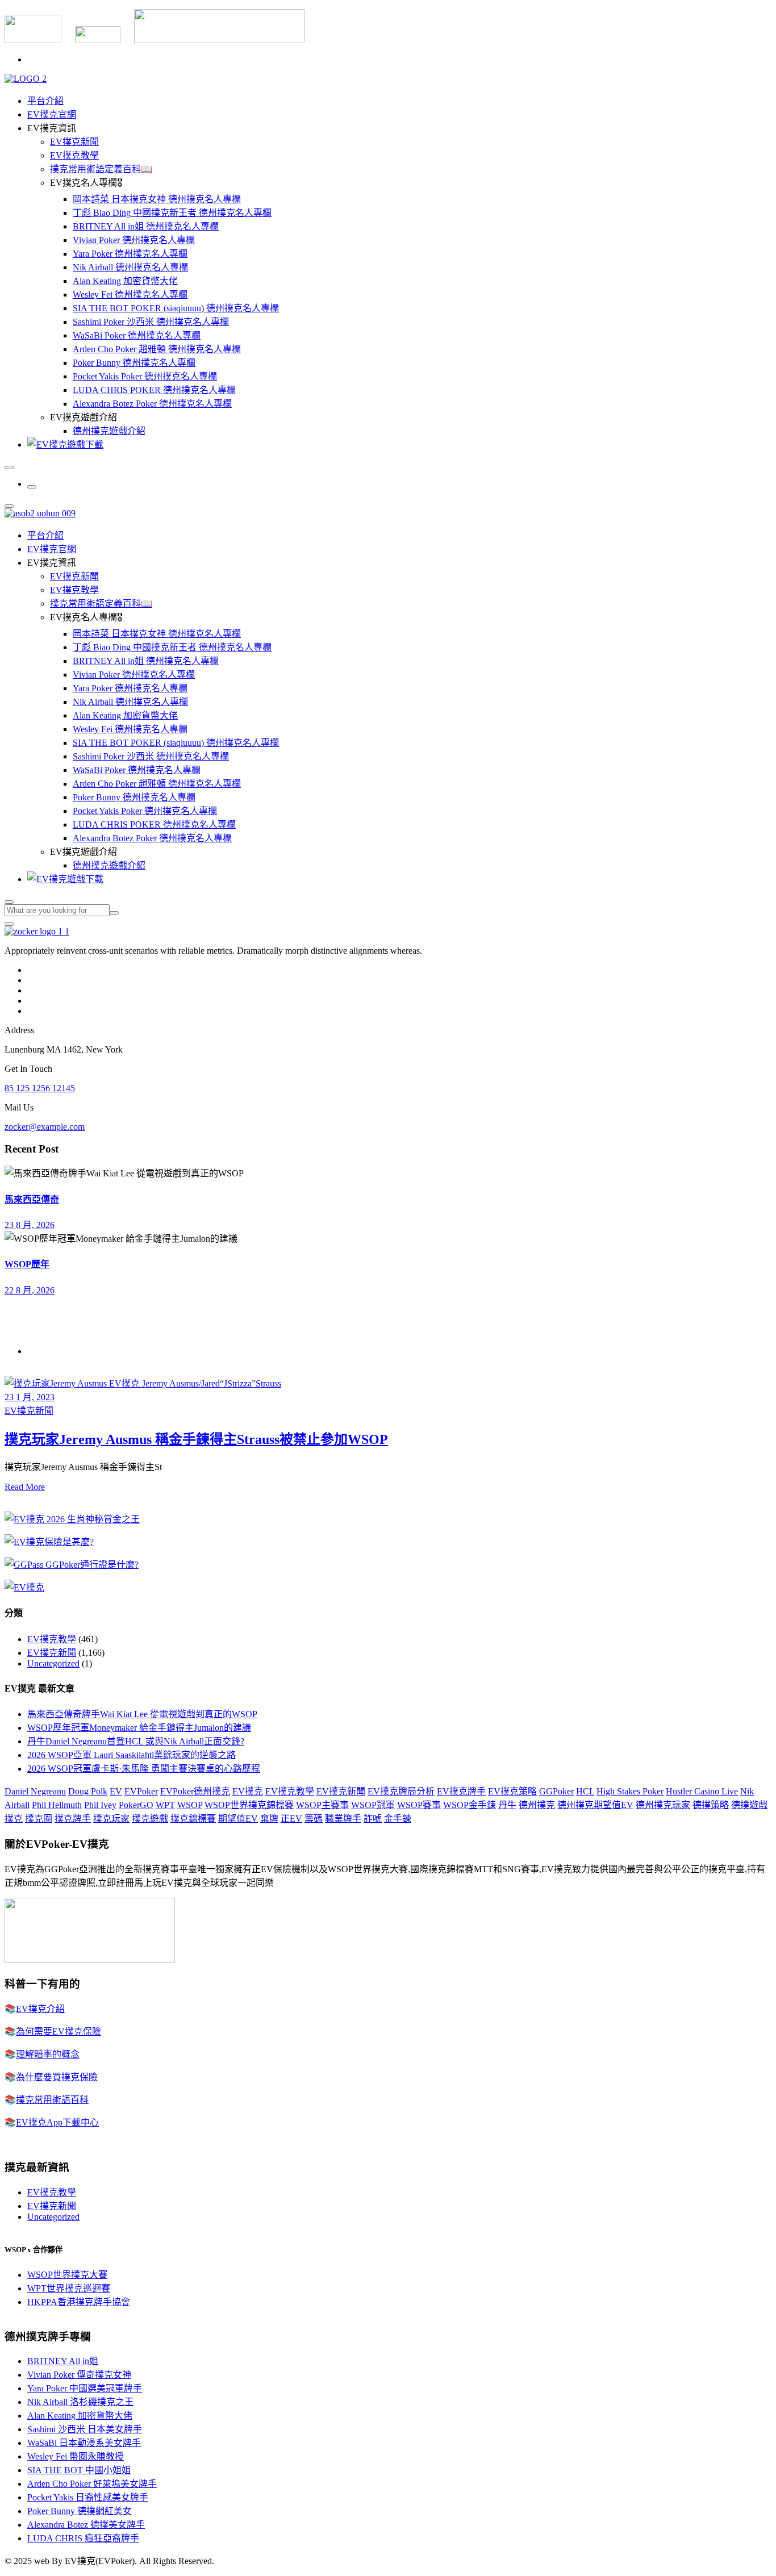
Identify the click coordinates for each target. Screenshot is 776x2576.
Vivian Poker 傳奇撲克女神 (79, 2375)
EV (116, 1791)
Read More (25, 1487)
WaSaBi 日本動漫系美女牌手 (84, 2443)
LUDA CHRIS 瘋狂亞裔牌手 (83, 2538)
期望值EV (238, 1819)
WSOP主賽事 (322, 1805)
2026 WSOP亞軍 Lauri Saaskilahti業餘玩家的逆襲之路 (132, 1755)
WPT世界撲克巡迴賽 (69, 2288)
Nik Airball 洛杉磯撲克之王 (80, 2402)
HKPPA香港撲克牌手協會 (79, 2302)
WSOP (190, 1805)
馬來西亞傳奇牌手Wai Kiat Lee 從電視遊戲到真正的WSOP (142, 1714)
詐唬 (373, 1819)
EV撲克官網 (52, 114)
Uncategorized (53, 1663)
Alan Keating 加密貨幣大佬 (125, 281)
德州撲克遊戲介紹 (109, 431)
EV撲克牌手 (461, 1791)
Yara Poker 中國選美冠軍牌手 (85, 2388)
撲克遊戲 (150, 1819)
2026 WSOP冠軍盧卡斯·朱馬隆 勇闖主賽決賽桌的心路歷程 (144, 1769)
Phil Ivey (100, 1805)
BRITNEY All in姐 (63, 2361)
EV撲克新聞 (74, 142)
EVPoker (141, 1791)
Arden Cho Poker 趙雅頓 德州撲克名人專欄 (157, 349)
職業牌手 (343, 1819)
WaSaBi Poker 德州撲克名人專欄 (137, 335)
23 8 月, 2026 (30, 1225)
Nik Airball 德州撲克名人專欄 (130, 267)
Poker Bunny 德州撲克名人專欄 (134, 363)
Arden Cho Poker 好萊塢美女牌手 (92, 2484)
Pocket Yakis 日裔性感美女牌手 (88, 2497)
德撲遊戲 (749, 1805)
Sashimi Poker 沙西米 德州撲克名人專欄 (151, 322)
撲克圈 (39, 1819)
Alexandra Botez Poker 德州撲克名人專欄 (152, 404)
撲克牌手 (73, 1819)
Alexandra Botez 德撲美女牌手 (86, 2525)
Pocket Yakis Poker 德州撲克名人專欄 (145, 376)
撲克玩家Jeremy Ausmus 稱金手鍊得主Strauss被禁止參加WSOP (196, 1439)
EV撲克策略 (512, 1791)
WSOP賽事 (419, 1805)
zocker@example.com (45, 1127)
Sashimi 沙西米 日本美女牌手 (85, 2429)
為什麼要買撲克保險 (57, 2077)
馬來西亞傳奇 (32, 1199)
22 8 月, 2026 (30, 1290)
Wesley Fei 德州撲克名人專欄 (130, 295)
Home (38, 1351)
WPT (165, 1805)
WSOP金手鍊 (470, 1805)
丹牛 (507, 1805)
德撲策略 (711, 1805)
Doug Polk (88, 1791)
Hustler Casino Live (702, 1791)
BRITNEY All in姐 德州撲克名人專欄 (146, 226)
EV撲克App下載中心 (57, 2122)
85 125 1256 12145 (40, 1088)
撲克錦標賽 (193, 1819)
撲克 (14, 1819)
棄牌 (269, 1819)
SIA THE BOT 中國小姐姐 (79, 2470)
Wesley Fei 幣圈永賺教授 (76, 2456)
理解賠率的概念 (48, 2054)
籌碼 (314, 1819)
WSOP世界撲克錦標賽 (249, 1805)
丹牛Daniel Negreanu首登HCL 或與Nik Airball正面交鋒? (136, 1741)
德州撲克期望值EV (595, 1805)
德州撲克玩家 (663, 1805)
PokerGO (136, 1805)
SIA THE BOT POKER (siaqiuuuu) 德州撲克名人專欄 (176, 308)
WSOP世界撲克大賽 (67, 2275)
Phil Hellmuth (57, 1805)
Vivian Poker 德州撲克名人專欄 (134, 240)
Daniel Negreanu (35, 1791)
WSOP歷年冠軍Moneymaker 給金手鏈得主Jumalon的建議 (139, 1728)
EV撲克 (248, 1791)
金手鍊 (398, 1819)
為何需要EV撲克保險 (59, 2032)
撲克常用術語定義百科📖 (101, 169)
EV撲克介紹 (40, 2009)
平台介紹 (45, 101)
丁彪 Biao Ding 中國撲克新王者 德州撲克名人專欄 (172, 213)
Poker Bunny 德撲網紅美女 (80, 2511)
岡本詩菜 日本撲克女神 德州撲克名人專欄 (157, 199)
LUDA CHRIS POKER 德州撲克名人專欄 (154, 390)
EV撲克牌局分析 (401, 1791)
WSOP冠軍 (373, 1805)
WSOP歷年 (27, 1264)
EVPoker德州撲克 (195, 1791)
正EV (291, 1819)
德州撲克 (537, 1805)
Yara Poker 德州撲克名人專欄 (130, 254)
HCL (585, 1791)
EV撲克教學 (74, 155)
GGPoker (556, 1791)
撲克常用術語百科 (52, 2100)
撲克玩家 (111, 1819)
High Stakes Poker (630, 1791)
